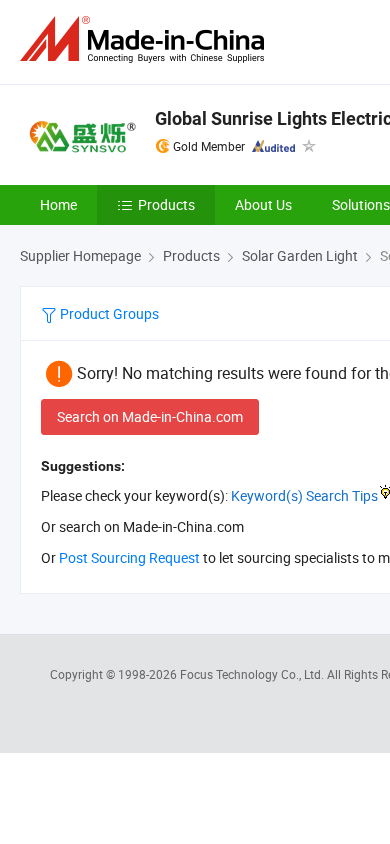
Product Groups (108, 313)
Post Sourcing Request (129, 557)
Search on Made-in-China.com (150, 416)
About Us (263, 204)
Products (166, 204)
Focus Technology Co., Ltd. (253, 674)
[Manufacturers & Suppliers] (146, 39)
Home (58, 204)
